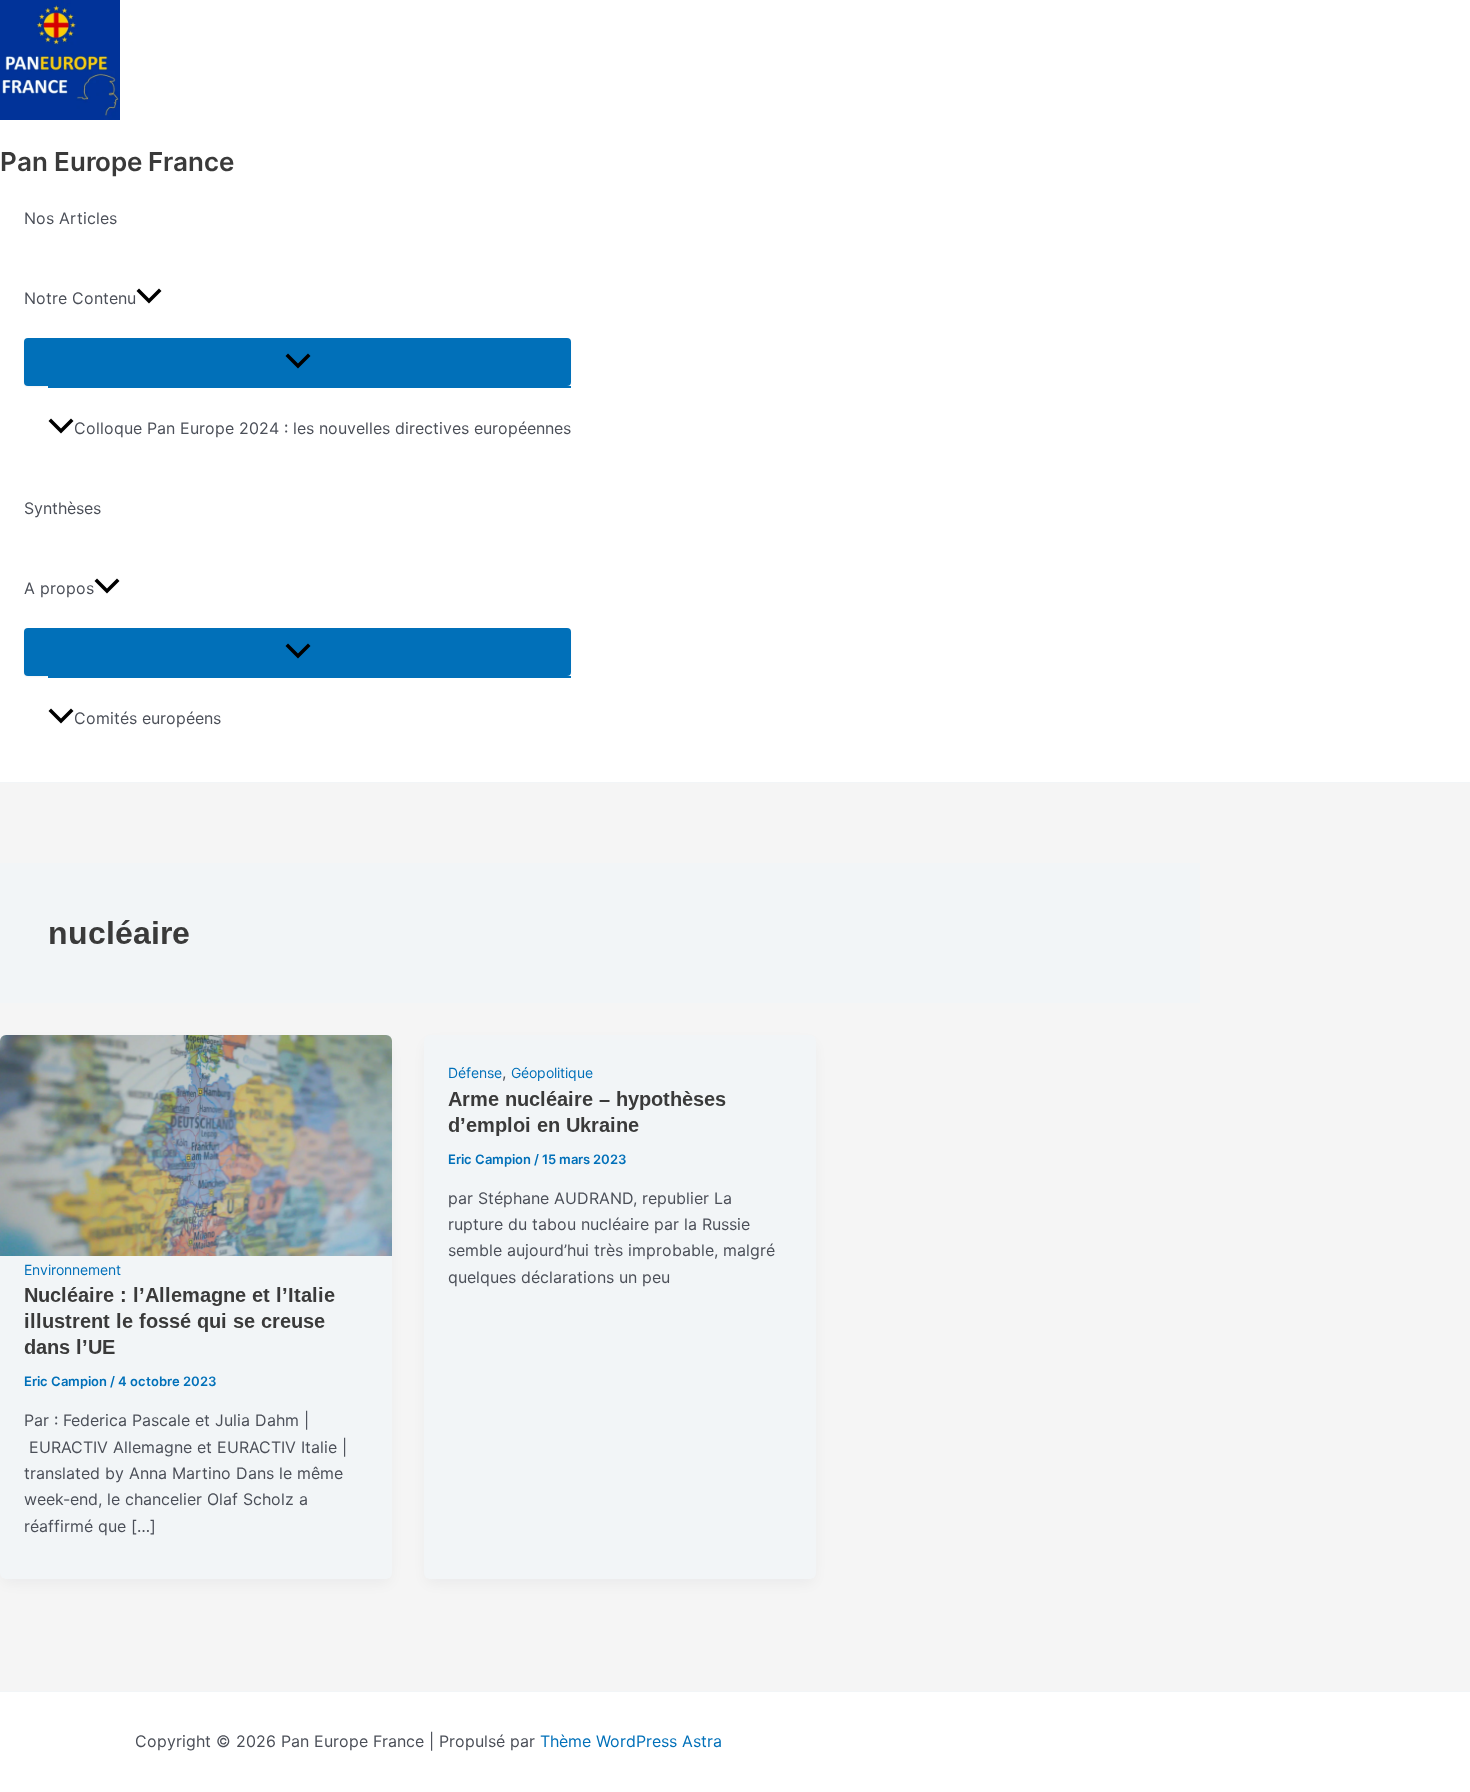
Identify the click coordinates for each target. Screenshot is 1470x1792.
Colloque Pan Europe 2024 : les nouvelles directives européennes (322, 428)
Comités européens (147, 718)
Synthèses (62, 508)
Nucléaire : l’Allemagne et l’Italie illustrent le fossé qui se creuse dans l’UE (179, 1321)
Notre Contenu (80, 298)
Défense (475, 1072)
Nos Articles (70, 218)
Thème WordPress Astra (631, 1741)
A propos (59, 588)
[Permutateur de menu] (297, 362)
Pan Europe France (117, 161)
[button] (149, 298)
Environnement (72, 1269)
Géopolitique (552, 1072)
